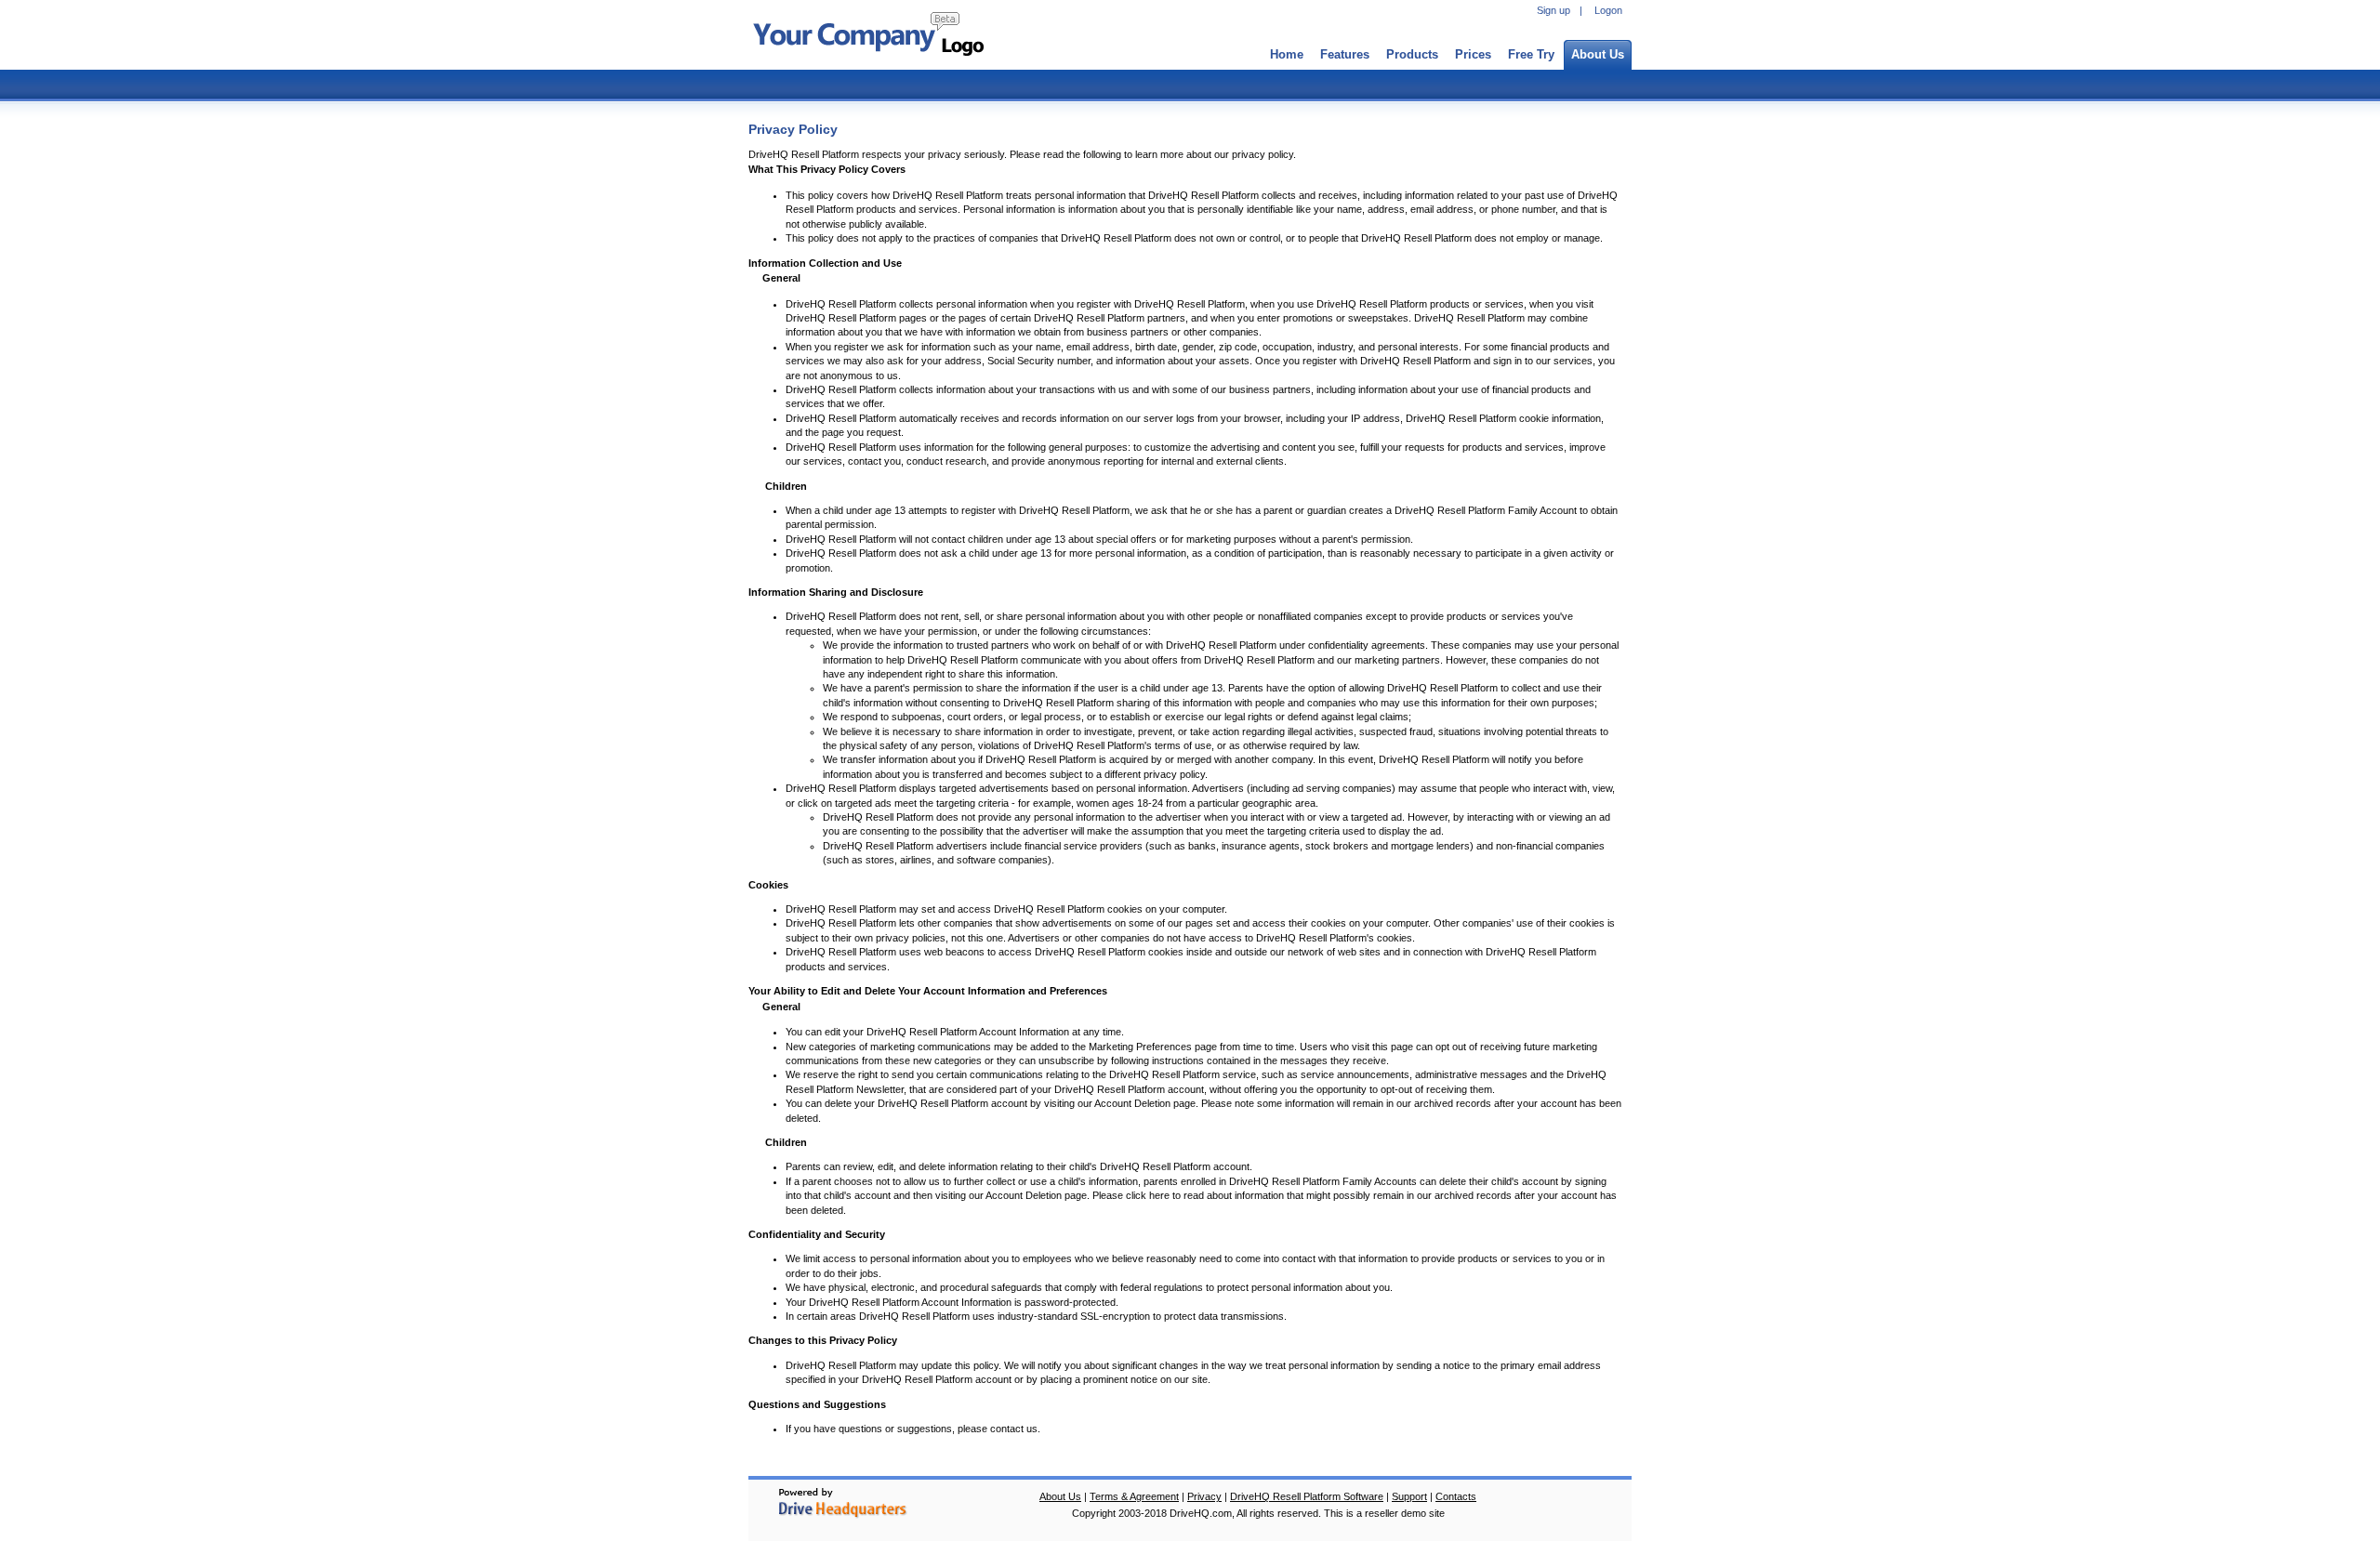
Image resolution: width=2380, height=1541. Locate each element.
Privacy (1204, 1496)
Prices (1473, 54)
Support (1409, 1496)
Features (1345, 54)
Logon (1608, 10)
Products (1412, 54)
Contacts (1456, 1496)
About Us (1598, 54)
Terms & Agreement (1134, 1496)
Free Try (1531, 54)
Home (1287, 54)
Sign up (1554, 10)
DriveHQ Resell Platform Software (1307, 1496)
